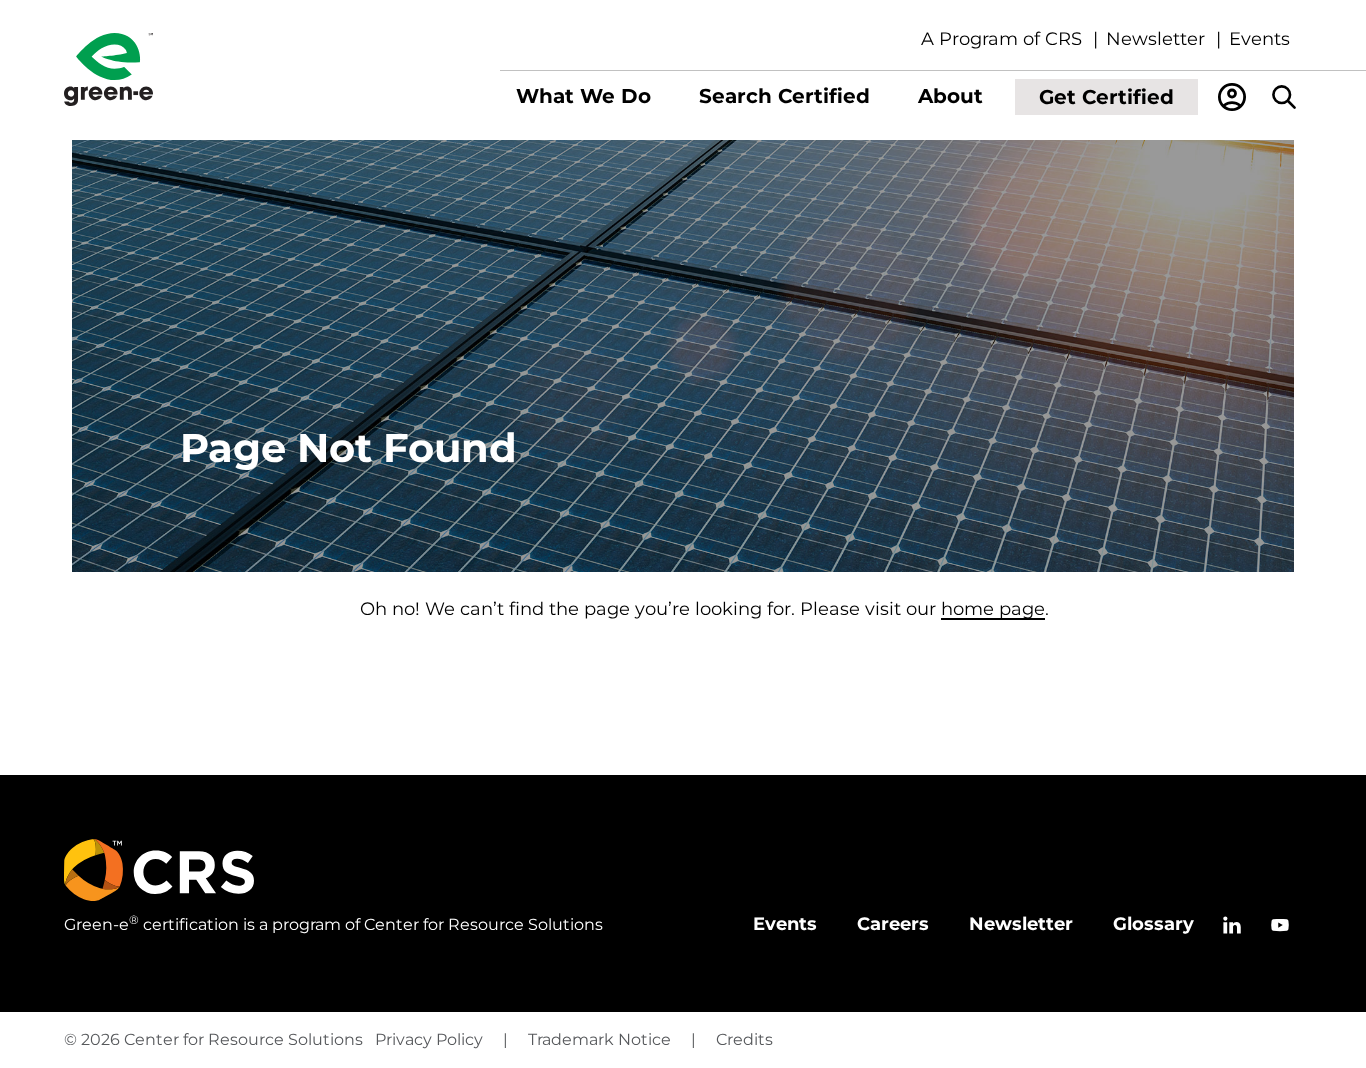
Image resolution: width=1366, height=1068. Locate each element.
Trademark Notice (599, 1039)
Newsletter (1155, 39)
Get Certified (1106, 97)
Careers (893, 924)
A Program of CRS (1001, 39)
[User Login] (1232, 97)
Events (1259, 39)
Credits (744, 1039)
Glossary (1153, 924)
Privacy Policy (429, 1039)
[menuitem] (583, 97)
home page (993, 609)
